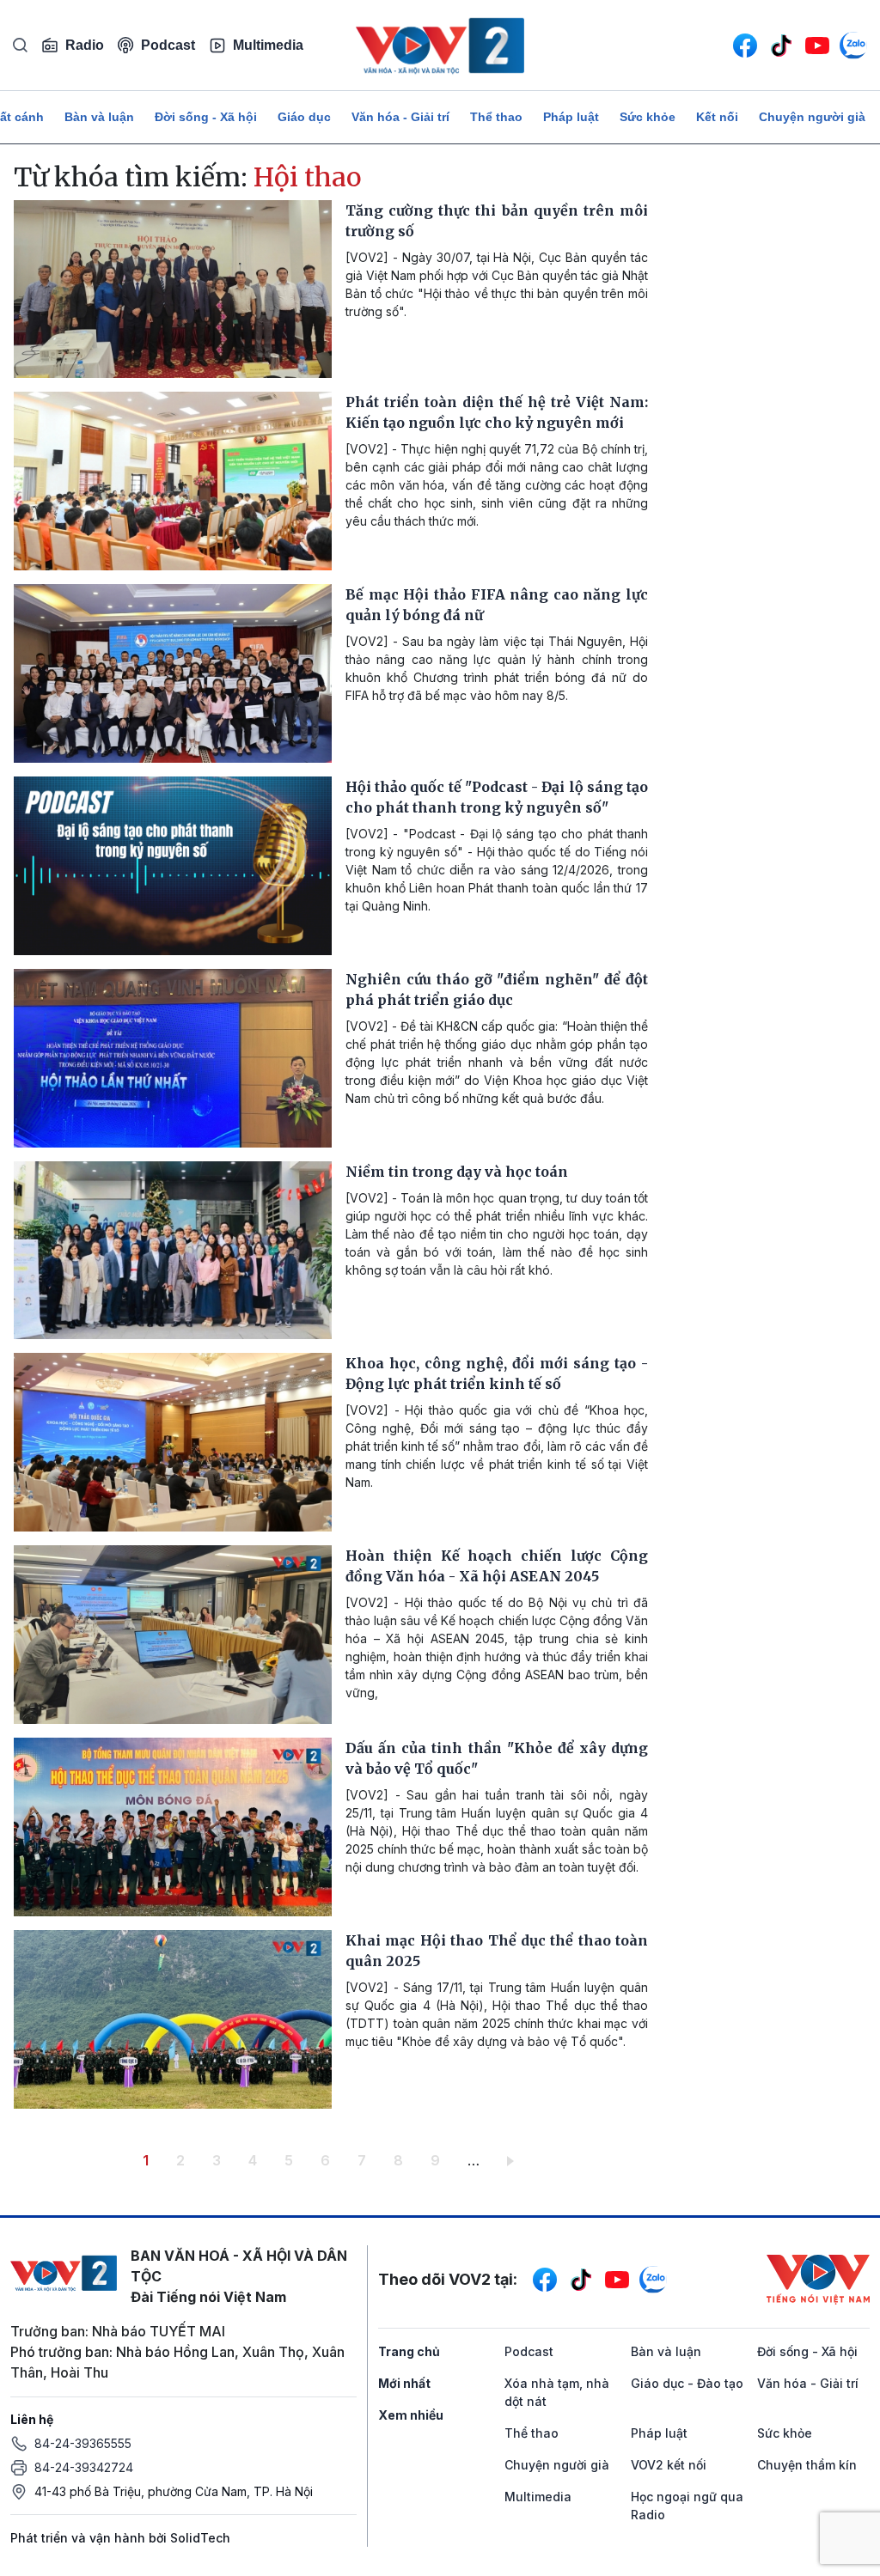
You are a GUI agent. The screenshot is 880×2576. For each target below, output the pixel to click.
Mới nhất (404, 2383)
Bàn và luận (99, 117)
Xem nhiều (411, 2415)
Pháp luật (571, 117)
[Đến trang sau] (513, 2160)
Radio (85, 45)
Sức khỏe (648, 117)
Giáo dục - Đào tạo (687, 2383)
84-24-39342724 (84, 2467)
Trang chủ (409, 2351)
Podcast (168, 45)
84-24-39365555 (83, 2443)
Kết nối (717, 117)
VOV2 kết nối (669, 2465)
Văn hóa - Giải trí (400, 117)
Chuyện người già (812, 117)
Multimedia (268, 45)
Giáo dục (304, 117)
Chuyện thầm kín (807, 2465)
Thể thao (496, 117)
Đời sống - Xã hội (206, 117)
